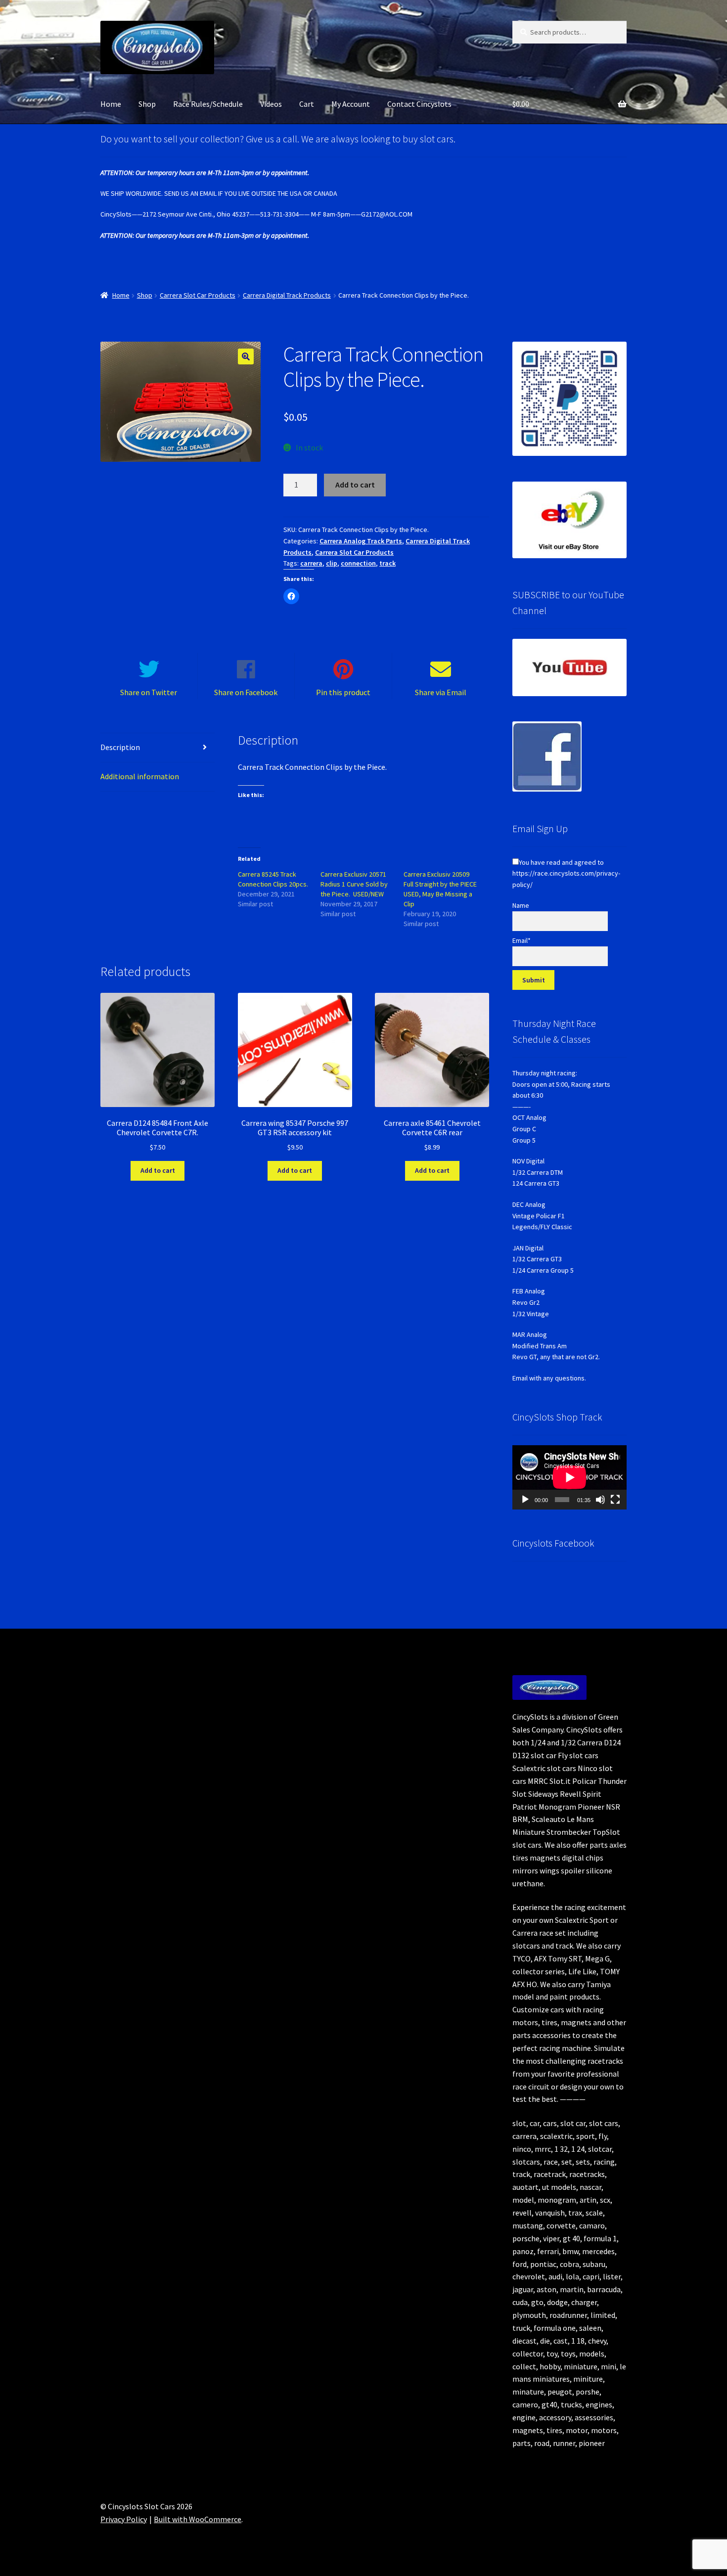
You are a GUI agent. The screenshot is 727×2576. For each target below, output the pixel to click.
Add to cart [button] (158, 1170)
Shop (147, 104)
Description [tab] (120, 747)
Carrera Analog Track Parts (361, 541)
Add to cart (355, 485)
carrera (311, 563)
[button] (246, 356)
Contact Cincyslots (419, 104)
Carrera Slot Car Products (198, 295)
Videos (271, 104)
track (387, 563)
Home (111, 104)
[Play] (525, 1500)
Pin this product (343, 692)
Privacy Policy (124, 2519)
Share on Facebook (246, 692)
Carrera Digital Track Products (287, 295)
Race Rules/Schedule (208, 104)
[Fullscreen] (615, 1500)
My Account (351, 104)
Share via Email (441, 692)
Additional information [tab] (140, 776)
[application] (569, 1477)
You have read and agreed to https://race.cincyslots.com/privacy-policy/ (566, 873)
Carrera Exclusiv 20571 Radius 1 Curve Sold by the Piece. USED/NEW (354, 884)
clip (332, 563)
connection (358, 563)
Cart (307, 104)
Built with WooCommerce (198, 2519)
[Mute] (600, 1500)
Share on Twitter (149, 692)
